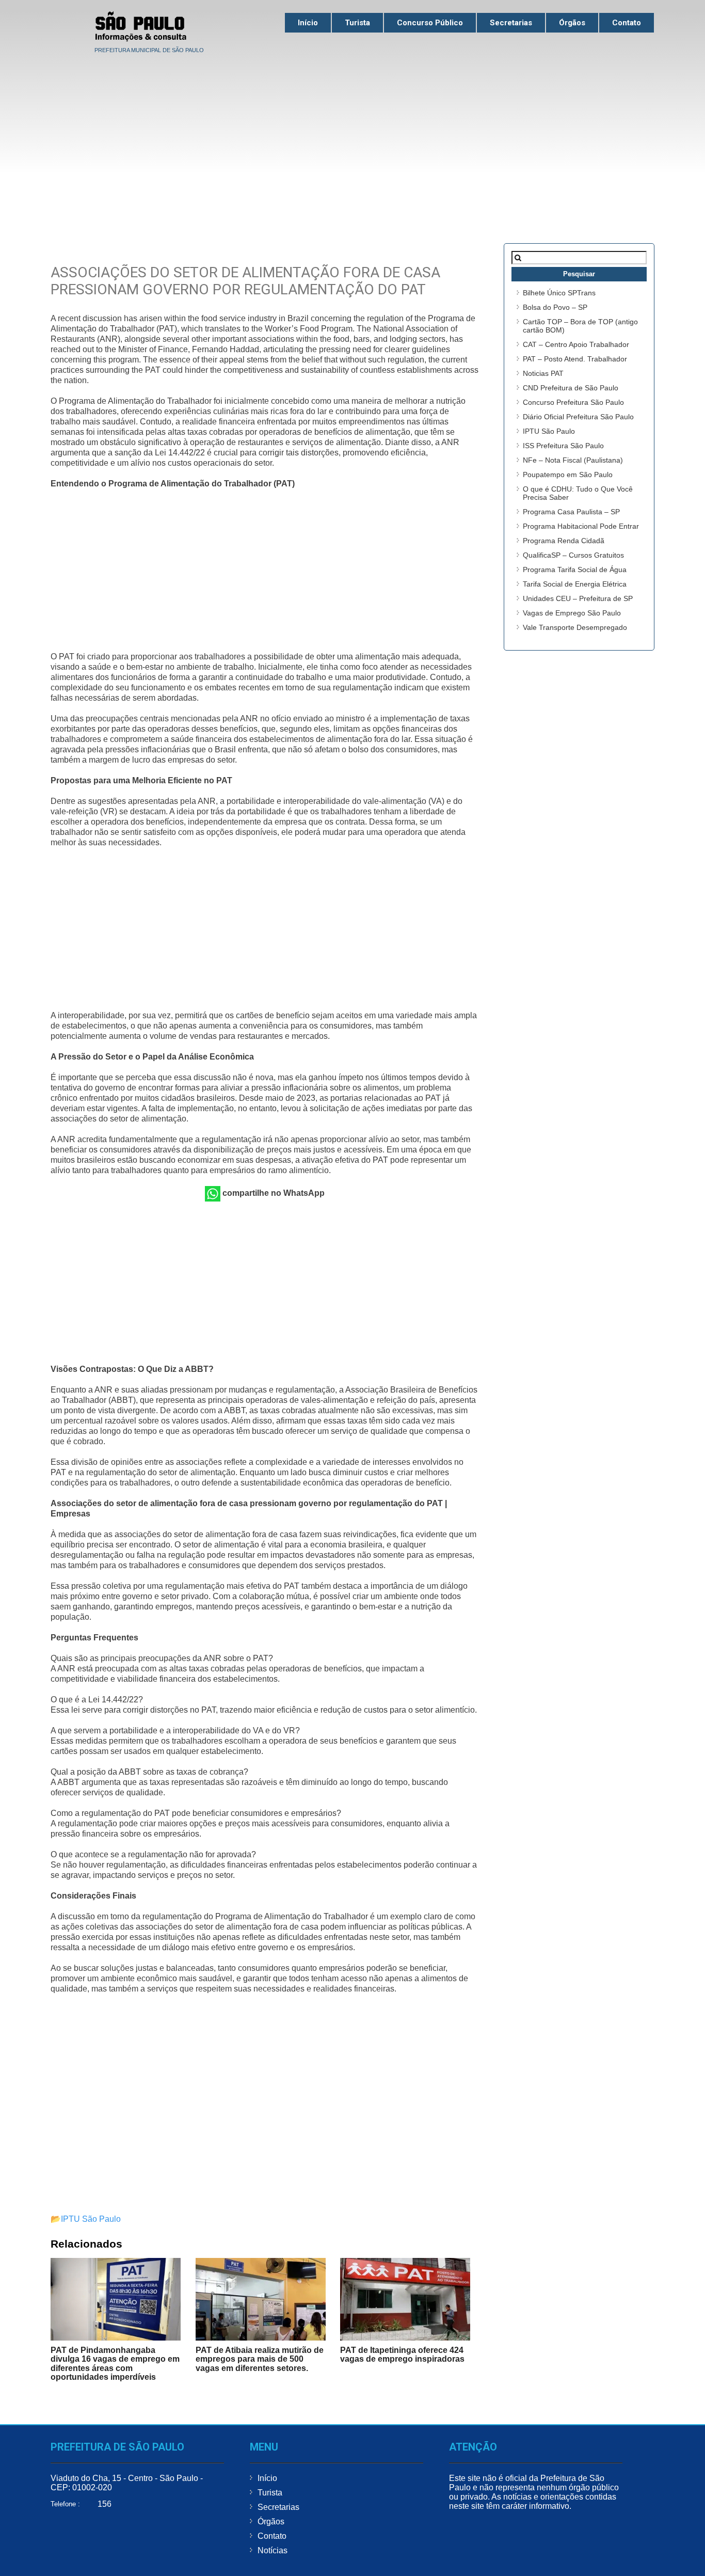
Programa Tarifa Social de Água (575, 570)
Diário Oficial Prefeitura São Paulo (578, 417)
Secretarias (511, 23)
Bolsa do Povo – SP (555, 307)
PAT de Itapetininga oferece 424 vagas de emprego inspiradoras (402, 2355)
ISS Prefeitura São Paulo (563, 446)
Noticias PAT (543, 373)
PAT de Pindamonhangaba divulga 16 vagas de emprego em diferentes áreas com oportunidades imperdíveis (115, 2364)
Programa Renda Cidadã (564, 541)
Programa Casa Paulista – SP (571, 512)
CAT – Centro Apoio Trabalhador (576, 344)
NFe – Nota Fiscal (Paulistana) (573, 460)
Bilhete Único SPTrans (559, 293)
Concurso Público (430, 23)
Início (308, 23)
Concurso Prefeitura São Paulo (573, 402)
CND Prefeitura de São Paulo (571, 388)
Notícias (273, 2550)
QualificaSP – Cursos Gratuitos (573, 555)
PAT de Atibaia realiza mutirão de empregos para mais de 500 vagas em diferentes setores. (260, 2359)
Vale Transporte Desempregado (575, 627)
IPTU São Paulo (91, 2219)
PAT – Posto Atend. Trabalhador (575, 359)
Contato (627, 23)
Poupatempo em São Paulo (568, 475)
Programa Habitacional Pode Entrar (581, 526)
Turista (357, 23)
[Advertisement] (352, 135)
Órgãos (572, 23)
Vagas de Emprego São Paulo (572, 613)
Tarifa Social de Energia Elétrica (575, 584)
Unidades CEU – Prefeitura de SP (578, 598)
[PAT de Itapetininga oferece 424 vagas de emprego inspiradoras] (405, 2299)
